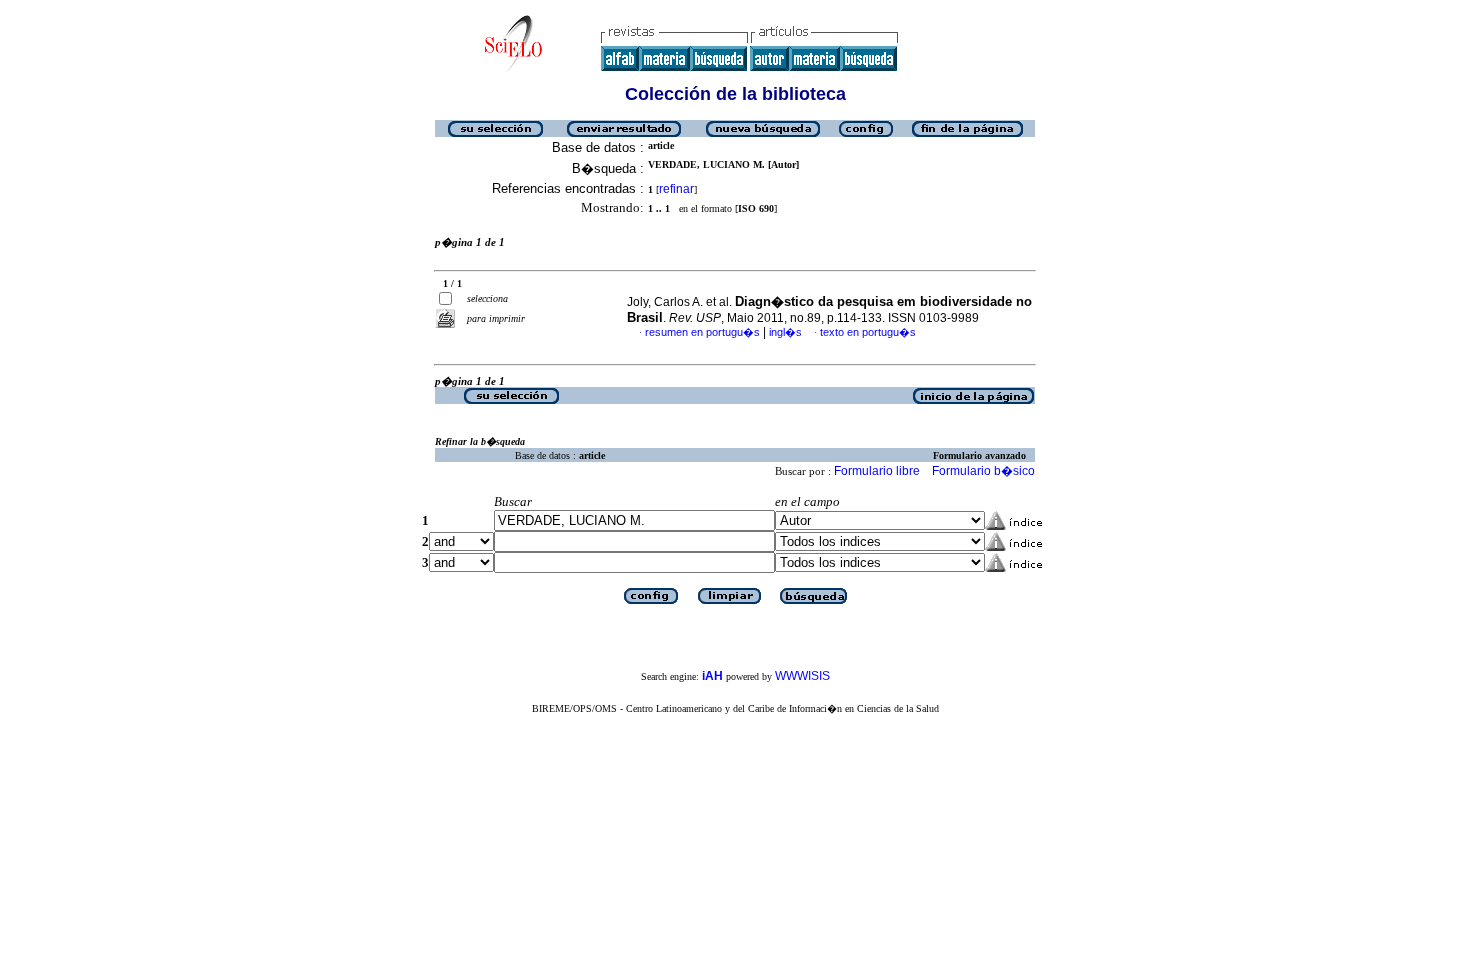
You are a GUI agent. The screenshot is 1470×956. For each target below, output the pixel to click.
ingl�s (785, 332)
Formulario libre (877, 471)
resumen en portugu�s (702, 332)
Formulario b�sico (983, 471)
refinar (676, 189)
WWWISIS (802, 676)
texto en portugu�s (868, 332)
